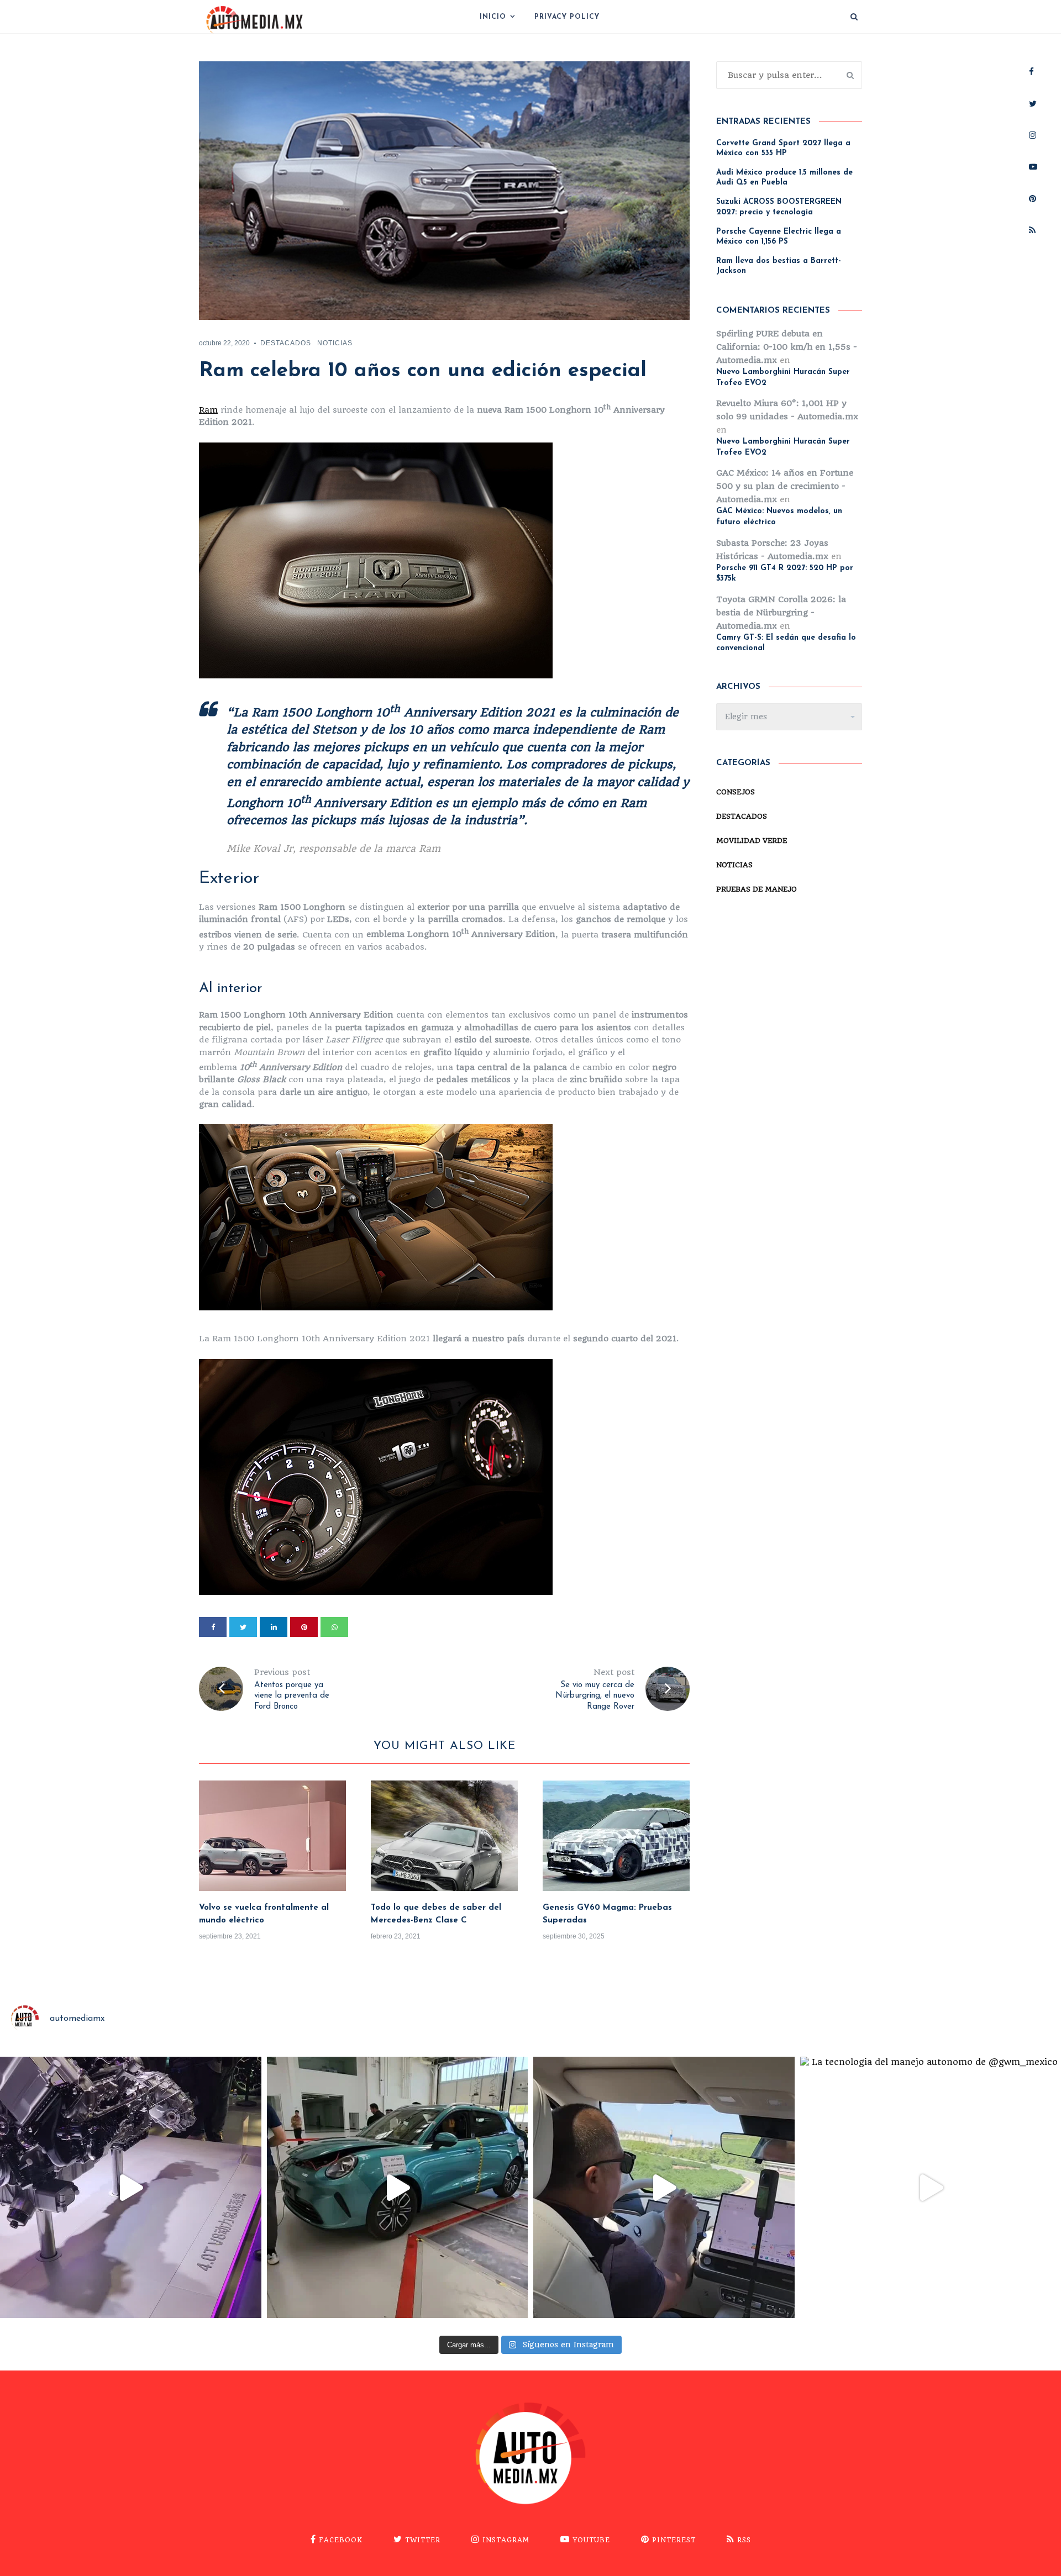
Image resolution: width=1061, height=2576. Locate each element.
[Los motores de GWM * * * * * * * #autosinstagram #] (131, 2187)
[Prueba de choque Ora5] (398, 2187)
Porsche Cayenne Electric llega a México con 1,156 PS (779, 237)
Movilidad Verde (752, 841)
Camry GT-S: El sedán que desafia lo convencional (786, 643)
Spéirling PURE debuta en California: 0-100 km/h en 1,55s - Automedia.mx (787, 347)
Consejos (736, 792)
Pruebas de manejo (757, 889)
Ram (208, 410)
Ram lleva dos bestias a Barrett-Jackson (779, 266)
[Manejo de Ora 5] (664, 2187)
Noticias (335, 343)
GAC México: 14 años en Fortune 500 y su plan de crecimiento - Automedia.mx (785, 486)
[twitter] (243, 1627)
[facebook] (213, 1627)
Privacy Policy (567, 17)
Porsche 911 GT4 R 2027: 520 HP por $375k (785, 574)
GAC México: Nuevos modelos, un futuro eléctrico (779, 517)
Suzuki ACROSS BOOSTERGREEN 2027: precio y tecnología (779, 207)
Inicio (493, 17)
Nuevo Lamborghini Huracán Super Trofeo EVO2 (783, 378)
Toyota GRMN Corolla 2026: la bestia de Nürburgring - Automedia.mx (781, 613)
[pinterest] (304, 1627)
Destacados (286, 343)
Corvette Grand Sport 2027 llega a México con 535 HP (783, 148)
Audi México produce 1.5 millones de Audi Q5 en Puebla (784, 178)
